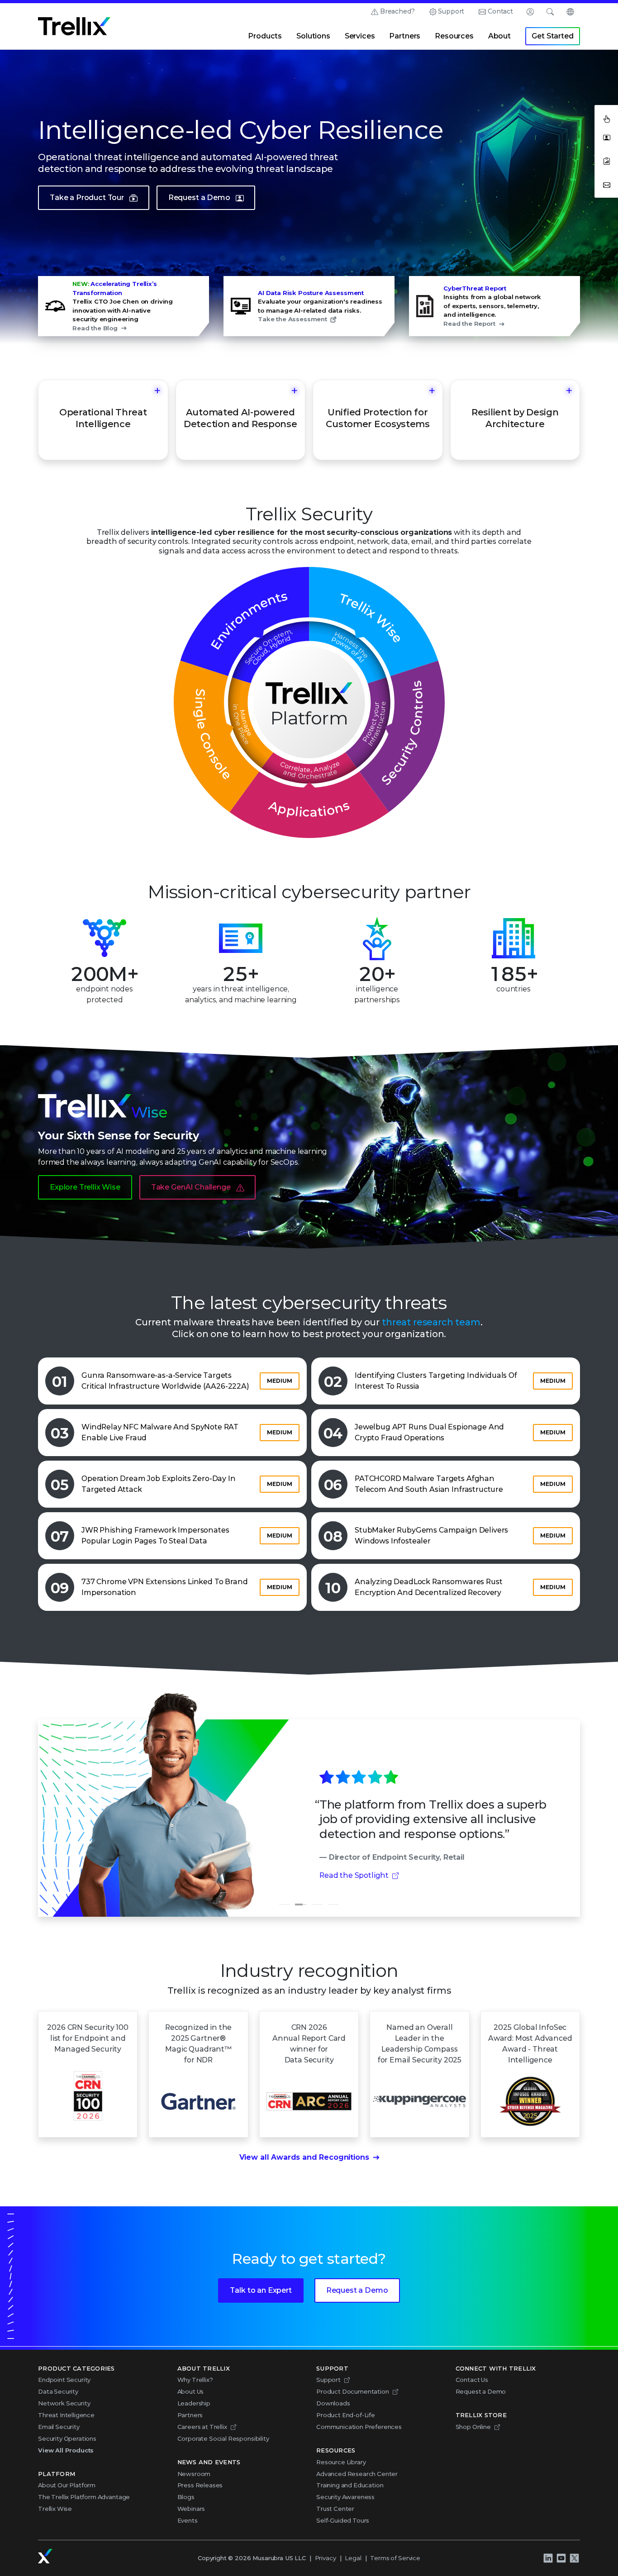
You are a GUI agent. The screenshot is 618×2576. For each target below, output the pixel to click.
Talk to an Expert (261, 2290)
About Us (191, 2391)
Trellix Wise (55, 2509)
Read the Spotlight (354, 1875)
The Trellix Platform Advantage (84, 2497)
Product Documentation (353, 2391)
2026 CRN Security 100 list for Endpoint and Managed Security (88, 2038)
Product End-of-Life (346, 2415)
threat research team (431, 1322)
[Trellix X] (574, 2558)
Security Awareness (345, 2497)
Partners (405, 36)
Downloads (333, 2403)
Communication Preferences (359, 2427)
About (499, 36)
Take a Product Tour (87, 198)
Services (360, 36)
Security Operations (67, 2438)
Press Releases (200, 2485)
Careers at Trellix (202, 2427)
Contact (500, 11)
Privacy (326, 2558)
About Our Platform (67, 2485)
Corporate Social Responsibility (223, 2438)
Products (265, 36)
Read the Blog (95, 328)
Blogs (186, 2497)
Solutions (313, 36)
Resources (454, 36)
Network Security (64, 2403)
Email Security (59, 2427)
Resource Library (341, 2462)
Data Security (58, 2391)
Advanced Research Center (357, 2474)
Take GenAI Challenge (191, 1187)
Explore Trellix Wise (85, 1187)
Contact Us (472, 2380)
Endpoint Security (64, 2380)
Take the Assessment (292, 319)
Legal (353, 2558)
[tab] (285, 1905)
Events (188, 2520)
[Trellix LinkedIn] (548, 2558)
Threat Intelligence (66, 2415)
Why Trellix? (195, 2380)
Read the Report (469, 324)
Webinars (191, 2509)
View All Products (66, 2450)
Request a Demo (199, 198)
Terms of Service (395, 2558)
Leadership (194, 2403)
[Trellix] (45, 2556)
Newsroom (194, 2474)
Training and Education (350, 2485)
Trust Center (335, 2509)
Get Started (552, 36)
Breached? (397, 11)
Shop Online (473, 2427)
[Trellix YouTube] (561, 2558)
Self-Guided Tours (343, 2520)
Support (451, 11)
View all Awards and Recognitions (304, 2157)
